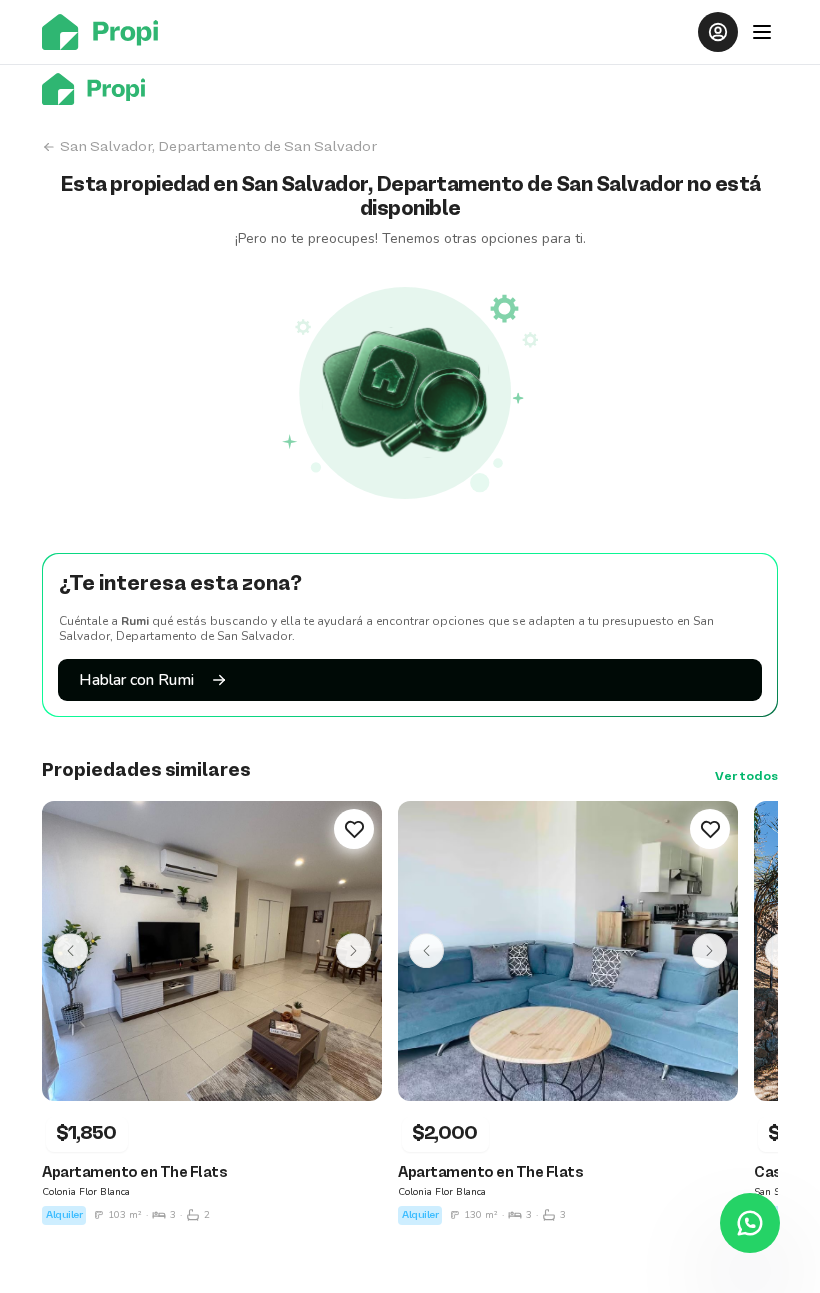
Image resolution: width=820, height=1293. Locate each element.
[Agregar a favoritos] (354, 829)
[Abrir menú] (762, 32)
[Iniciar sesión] (718, 32)
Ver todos (746, 777)
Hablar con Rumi (136, 680)
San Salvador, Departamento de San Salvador (218, 147)
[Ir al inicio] (106, 32)
